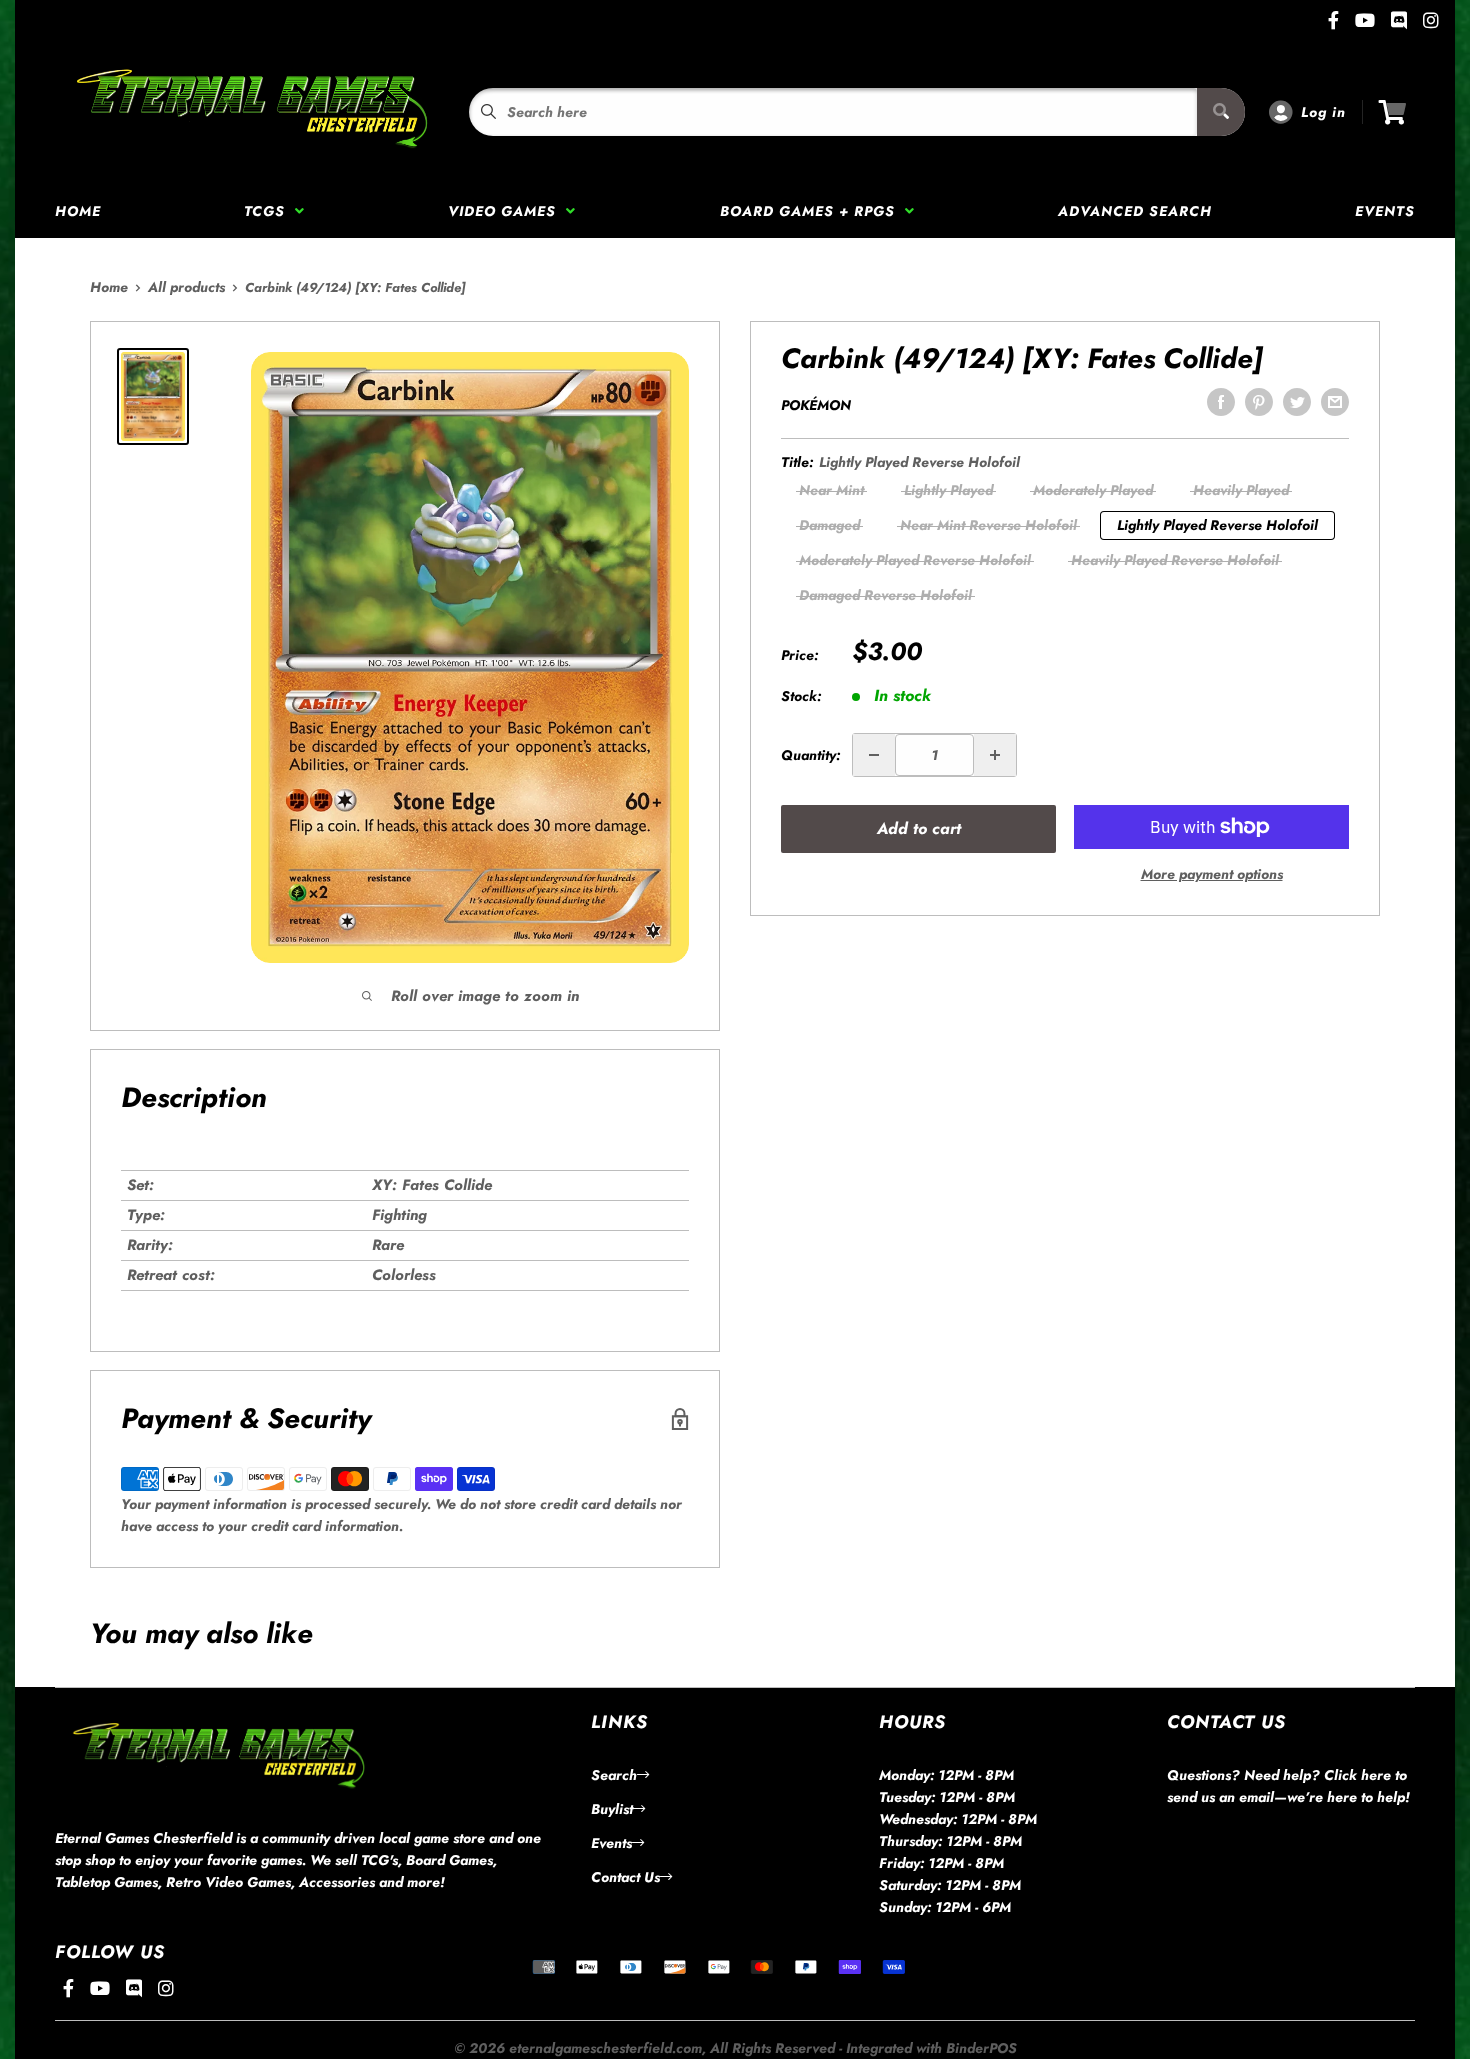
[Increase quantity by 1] (995, 755)
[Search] (1221, 112)
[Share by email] (1335, 402)
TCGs (269, 211)
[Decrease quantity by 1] (874, 755)
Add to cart (919, 828)
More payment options (1212, 874)
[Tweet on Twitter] (1297, 402)
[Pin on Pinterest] (1259, 402)
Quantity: (810, 755)
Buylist (612, 1809)
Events (1385, 211)
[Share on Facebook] (1221, 402)
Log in (1323, 112)
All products (186, 287)
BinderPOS (981, 2048)
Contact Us (625, 1877)
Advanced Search (1135, 211)
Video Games (507, 211)
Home (78, 211)
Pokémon (816, 405)
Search (614, 1775)
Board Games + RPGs (812, 211)
